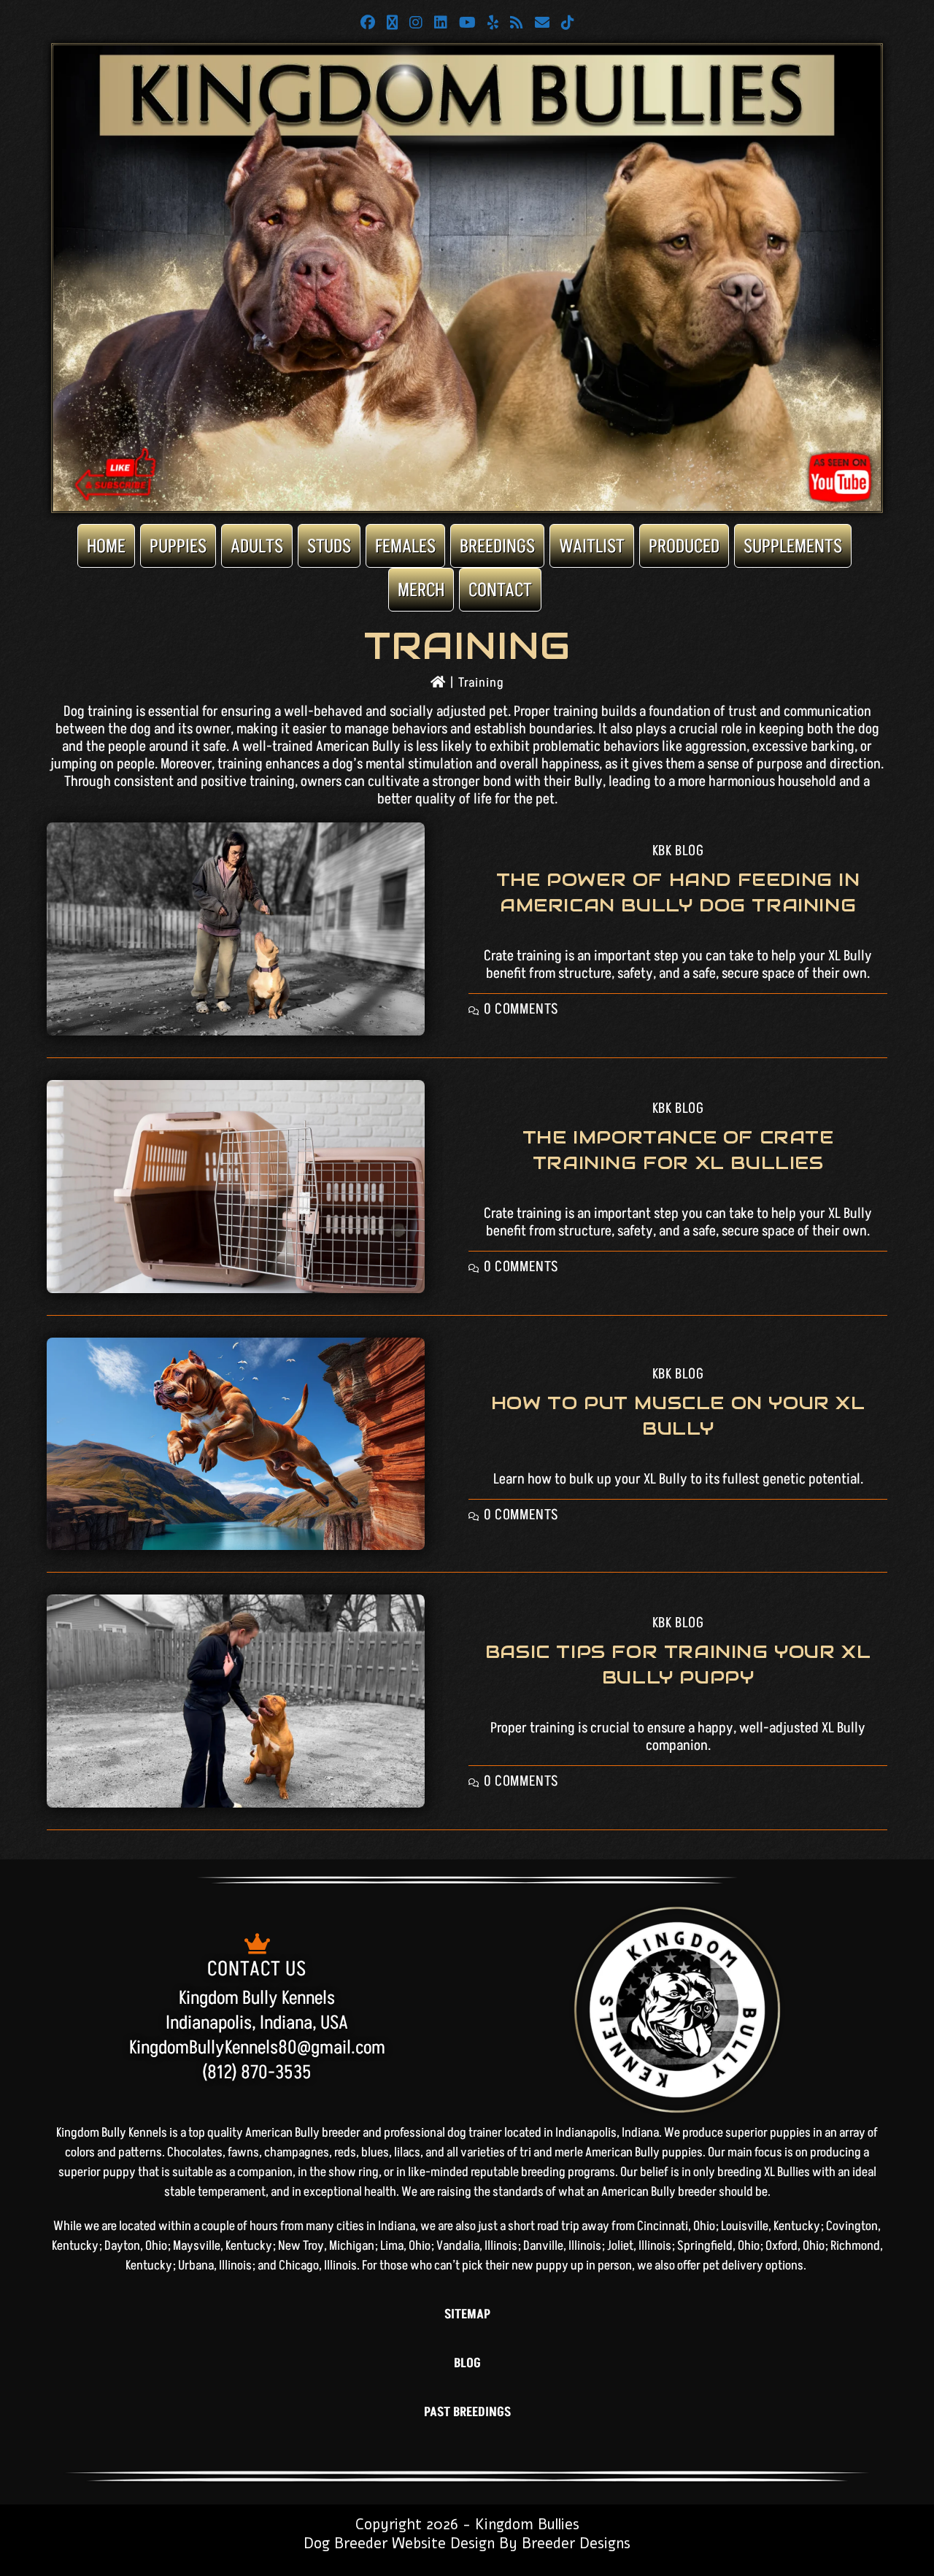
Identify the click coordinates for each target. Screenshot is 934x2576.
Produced (684, 547)
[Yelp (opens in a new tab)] (493, 23)
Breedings (497, 547)
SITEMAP (467, 2314)
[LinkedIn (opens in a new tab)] (441, 23)
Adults (257, 547)
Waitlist (592, 547)
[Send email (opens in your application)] (542, 23)
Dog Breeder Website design (399, 2544)
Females (405, 547)
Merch (421, 590)
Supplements (793, 547)
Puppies (178, 547)
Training (481, 683)
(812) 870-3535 (257, 2072)
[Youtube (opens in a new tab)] (467, 23)
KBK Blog (678, 851)
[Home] (438, 683)
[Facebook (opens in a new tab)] (368, 23)
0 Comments (521, 1009)
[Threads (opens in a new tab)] (392, 23)
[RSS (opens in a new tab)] (517, 23)
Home (106, 547)
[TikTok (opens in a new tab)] (568, 23)
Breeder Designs (576, 2544)
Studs (329, 547)
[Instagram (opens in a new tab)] (416, 23)
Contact (500, 590)
